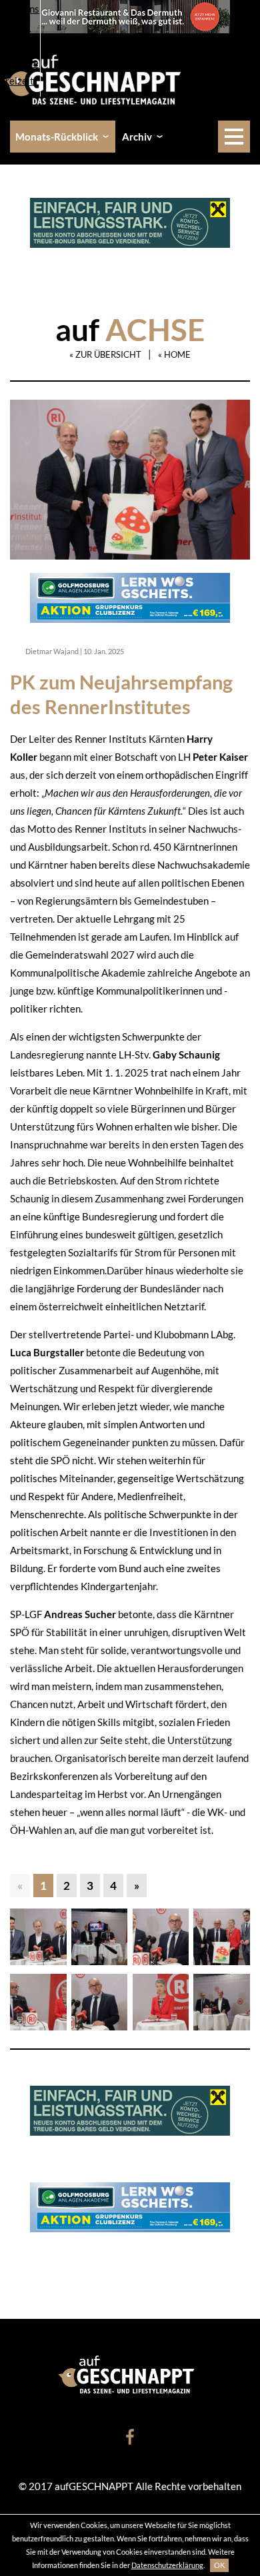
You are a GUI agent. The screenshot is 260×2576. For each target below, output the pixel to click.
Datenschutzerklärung (167, 2565)
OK (219, 2565)
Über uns (20, 9)
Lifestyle (19, 63)
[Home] (97, 78)
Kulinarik (20, 45)
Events (15, 27)
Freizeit (17, 81)
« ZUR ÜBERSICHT (105, 354)
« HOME (174, 354)
